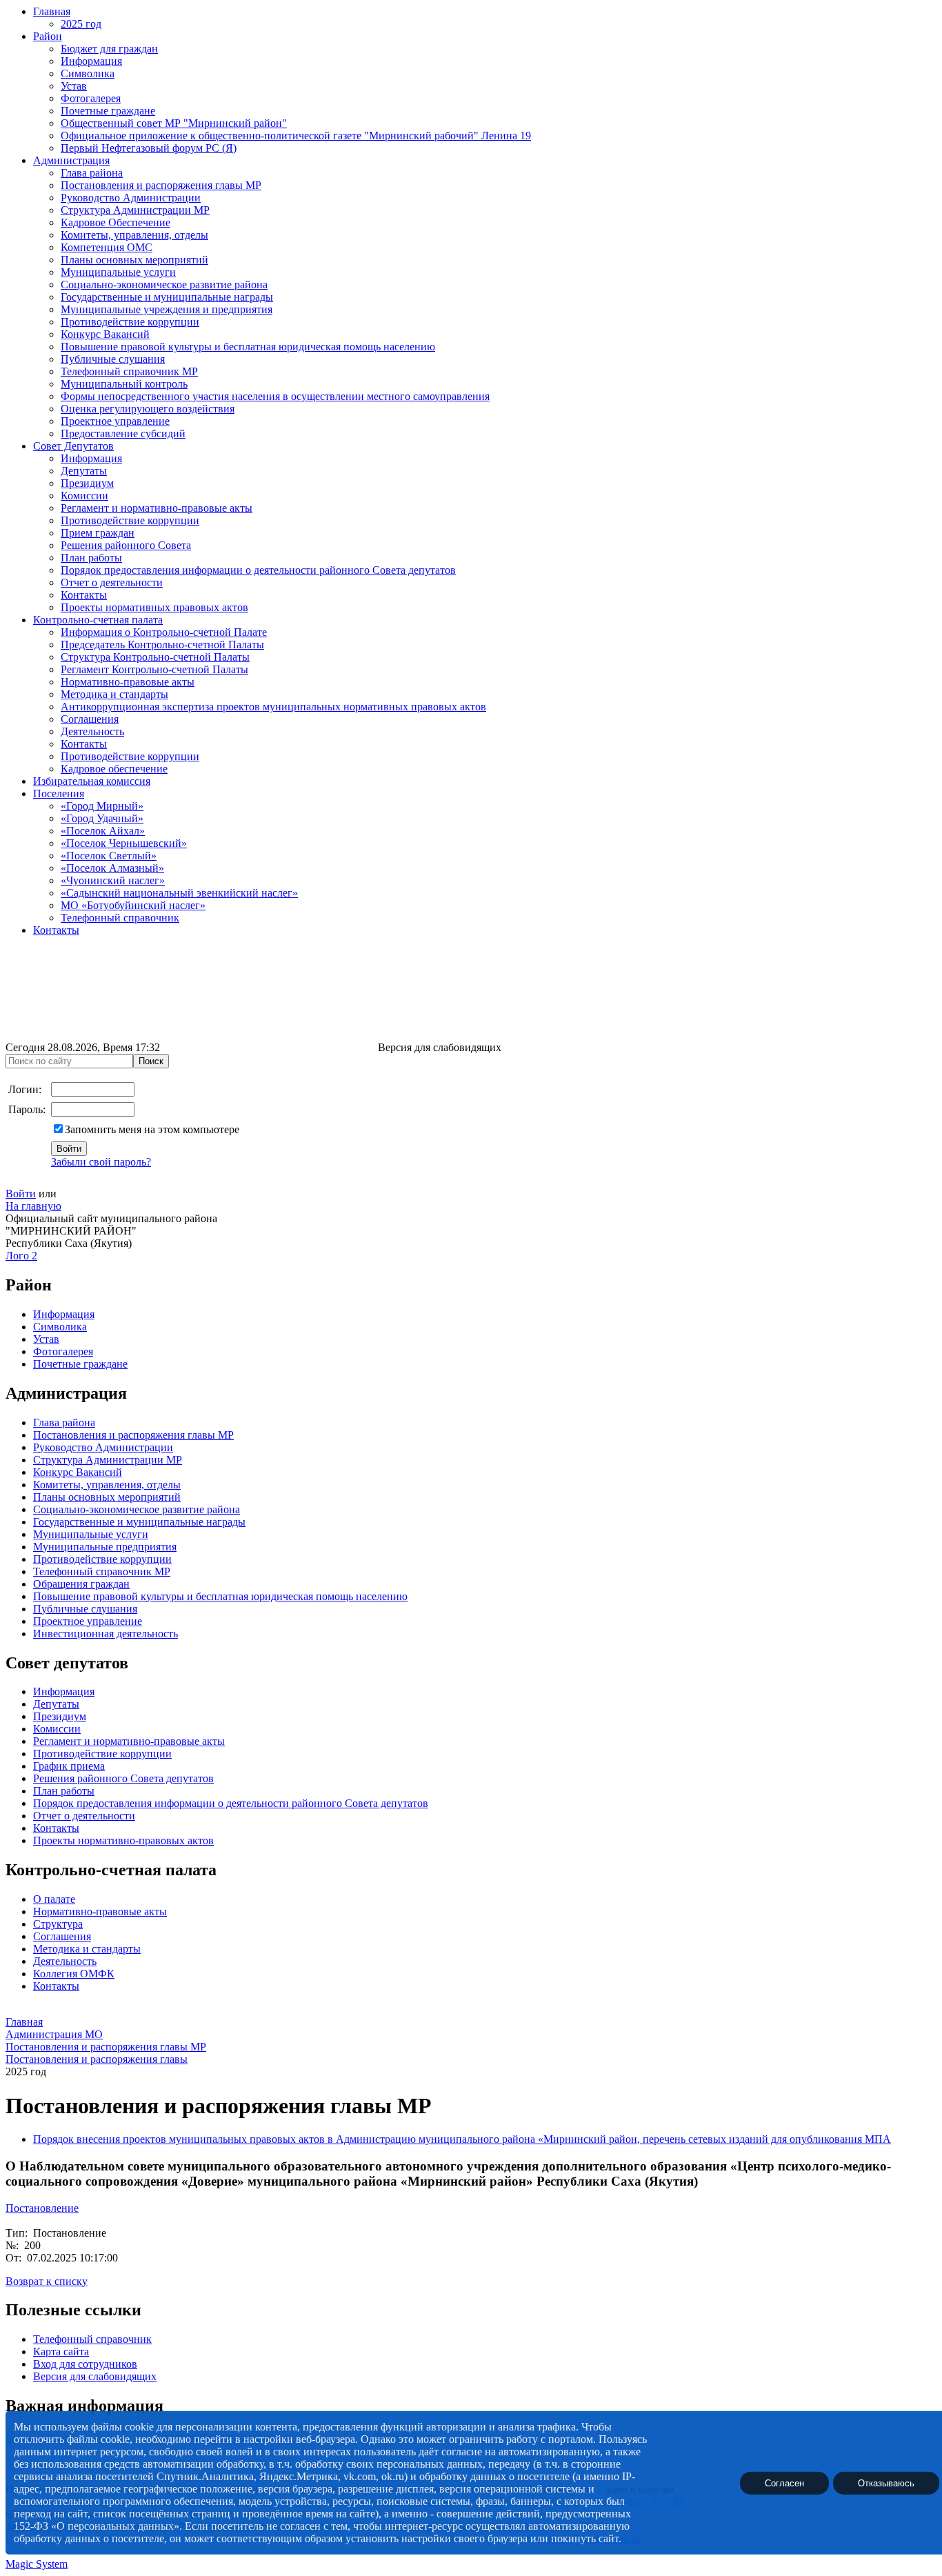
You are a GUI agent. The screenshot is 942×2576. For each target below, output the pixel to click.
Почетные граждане (108, 111)
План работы (91, 558)
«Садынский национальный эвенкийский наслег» (179, 893)
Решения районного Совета (126, 545)
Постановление (42, 2208)
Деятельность (92, 731)
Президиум (87, 483)
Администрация (71, 160)
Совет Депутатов (73, 446)
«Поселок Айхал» (103, 831)
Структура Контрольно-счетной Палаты (155, 657)
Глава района (92, 173)
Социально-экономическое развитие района (164, 284)
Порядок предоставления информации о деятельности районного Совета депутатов (258, 570)
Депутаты (84, 471)
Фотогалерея (91, 98)
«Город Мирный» (102, 806)
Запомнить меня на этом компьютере (152, 1129)
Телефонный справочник (120, 918)
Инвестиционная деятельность (106, 1634)
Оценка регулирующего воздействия (148, 409)
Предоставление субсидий (123, 433)
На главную (33, 1206)
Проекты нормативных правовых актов (154, 607)
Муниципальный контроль (124, 384)
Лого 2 (21, 1256)
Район (48, 36)
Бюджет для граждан (109, 49)
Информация (91, 61)
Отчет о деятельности (112, 582)
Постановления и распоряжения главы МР (161, 185)
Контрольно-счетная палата (98, 620)
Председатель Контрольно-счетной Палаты (162, 645)
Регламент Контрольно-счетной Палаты (154, 669)
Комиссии (84, 496)
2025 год (81, 24)
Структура (58, 1924)
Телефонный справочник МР (129, 371)
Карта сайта (61, 2352)
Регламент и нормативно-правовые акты (157, 508)
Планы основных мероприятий (134, 260)
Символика (88, 73)
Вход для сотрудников (85, 2364)
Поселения (59, 793)
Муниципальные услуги (118, 272)
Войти (21, 1194)
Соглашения (90, 719)
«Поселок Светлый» (109, 856)
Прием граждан (98, 533)
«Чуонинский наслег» (113, 880)
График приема (69, 1766)
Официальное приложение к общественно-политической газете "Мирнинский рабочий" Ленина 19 (296, 136)
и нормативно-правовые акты (153, 1741)
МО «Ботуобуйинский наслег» (133, 905)
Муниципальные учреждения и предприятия (167, 309)
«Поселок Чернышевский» (124, 843)
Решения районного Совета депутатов (123, 1778)
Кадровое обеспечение (114, 769)
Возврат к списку (47, 2281)
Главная (52, 11)
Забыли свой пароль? (101, 1162)
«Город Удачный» (102, 818)
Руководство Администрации (131, 198)
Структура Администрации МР (135, 210)
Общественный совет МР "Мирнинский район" (174, 123)
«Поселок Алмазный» (112, 868)
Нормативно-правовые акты (128, 682)
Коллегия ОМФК (74, 1974)
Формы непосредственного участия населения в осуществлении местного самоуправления (275, 396)
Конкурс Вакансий (105, 334)
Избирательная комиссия (92, 781)
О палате (54, 1899)
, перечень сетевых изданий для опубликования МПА (764, 2139)
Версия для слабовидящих (95, 2376)
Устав (74, 86)
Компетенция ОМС (107, 247)
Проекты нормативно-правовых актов (123, 1840)
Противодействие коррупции (130, 322)
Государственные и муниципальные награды (167, 297)
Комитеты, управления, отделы (134, 235)
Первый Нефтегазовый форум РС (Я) (149, 148)
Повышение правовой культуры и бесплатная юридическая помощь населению (248, 347)
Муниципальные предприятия (105, 1547)
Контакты (84, 595)
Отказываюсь (886, 2483)
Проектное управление (115, 421)
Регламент (57, 1741)
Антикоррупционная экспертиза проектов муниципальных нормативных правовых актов (273, 707)
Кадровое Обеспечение (116, 222)
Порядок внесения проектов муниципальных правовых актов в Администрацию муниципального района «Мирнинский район (335, 2139)
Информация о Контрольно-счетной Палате (164, 632)
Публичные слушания (113, 359)
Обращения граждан (81, 1584)
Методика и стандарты (114, 694)
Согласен (784, 2483)
